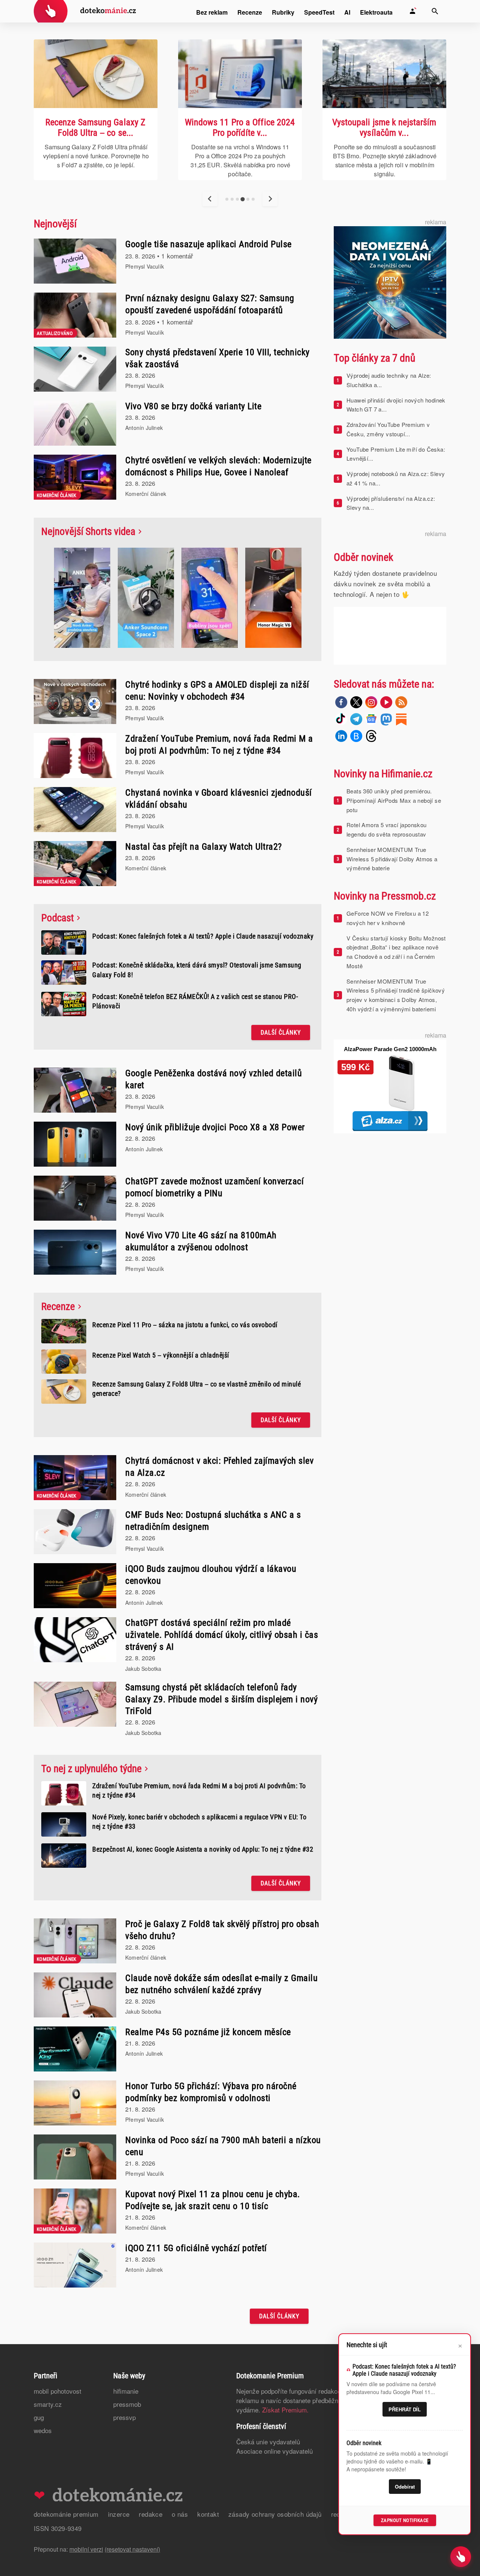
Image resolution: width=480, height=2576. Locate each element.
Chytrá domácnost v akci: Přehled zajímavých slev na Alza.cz (219, 1467)
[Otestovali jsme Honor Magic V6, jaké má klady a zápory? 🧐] (273, 599)
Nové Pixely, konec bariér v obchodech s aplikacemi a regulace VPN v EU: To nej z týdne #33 (199, 1822)
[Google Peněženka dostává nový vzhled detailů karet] (75, 1090)
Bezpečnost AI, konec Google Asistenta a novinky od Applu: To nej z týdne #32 (203, 1849)
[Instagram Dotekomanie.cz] (371, 702)
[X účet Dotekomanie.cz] (356, 702)
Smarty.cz (48, 2404)
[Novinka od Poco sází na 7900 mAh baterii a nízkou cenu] (75, 2157)
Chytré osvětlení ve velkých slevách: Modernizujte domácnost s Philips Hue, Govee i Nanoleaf (218, 466)
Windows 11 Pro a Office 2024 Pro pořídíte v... (96, 128)
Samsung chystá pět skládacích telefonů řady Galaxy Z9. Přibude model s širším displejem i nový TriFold (221, 1699)
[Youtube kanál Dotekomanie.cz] (386, 702)
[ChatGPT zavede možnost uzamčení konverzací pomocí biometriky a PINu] (75, 1198)
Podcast (58, 918)
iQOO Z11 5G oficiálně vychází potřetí (196, 2248)
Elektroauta (376, 12)
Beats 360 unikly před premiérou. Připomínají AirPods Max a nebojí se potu (394, 800)
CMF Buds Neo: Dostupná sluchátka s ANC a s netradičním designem (213, 1521)
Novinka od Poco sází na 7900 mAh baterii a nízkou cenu (223, 2146)
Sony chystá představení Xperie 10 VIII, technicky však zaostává (217, 358)
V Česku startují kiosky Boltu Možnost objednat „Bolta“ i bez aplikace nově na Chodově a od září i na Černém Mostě (396, 952)
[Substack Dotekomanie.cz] (401, 719)
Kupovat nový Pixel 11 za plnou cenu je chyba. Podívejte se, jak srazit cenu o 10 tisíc (213, 2200)
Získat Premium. (285, 2410)
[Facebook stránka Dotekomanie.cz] (341, 702)
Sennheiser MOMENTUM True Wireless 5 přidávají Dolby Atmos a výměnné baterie (392, 859)
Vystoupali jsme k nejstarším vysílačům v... (240, 128)
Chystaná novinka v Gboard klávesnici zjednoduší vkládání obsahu (219, 799)
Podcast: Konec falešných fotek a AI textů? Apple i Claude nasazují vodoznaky (203, 936)
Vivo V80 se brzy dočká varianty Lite (193, 406)
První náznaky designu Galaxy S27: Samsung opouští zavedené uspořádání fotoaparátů (210, 304)
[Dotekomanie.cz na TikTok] (341, 719)
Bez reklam (212, 12)
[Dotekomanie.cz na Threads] (371, 736)
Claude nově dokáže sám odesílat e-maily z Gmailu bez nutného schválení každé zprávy (221, 1984)
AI (347, 12)
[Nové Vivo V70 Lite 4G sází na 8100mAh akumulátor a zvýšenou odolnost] (75, 1252)
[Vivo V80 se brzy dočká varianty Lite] (75, 423)
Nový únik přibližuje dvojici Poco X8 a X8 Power (215, 1127)
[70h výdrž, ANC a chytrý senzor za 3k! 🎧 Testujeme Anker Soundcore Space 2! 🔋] (146, 599)
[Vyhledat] (435, 11)
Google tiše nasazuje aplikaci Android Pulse (208, 244)
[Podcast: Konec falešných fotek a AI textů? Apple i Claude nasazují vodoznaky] (384, 74)
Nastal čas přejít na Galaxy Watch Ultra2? (204, 847)
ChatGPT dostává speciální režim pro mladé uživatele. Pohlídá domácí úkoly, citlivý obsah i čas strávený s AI (222, 1635)
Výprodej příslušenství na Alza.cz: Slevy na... (391, 503)
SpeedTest (319, 12)
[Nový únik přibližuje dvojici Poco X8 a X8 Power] (75, 1144)
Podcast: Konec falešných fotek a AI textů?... (384, 128)
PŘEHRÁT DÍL (405, 2409)
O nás (180, 2514)
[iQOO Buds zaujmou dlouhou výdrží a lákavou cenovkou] (75, 1586)
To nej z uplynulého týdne (91, 1769)
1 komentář (177, 256)
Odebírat (405, 2487)
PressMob (127, 2404)
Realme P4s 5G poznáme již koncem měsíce (208, 2032)
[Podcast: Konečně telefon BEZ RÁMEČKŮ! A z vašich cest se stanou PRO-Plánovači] (64, 1004)
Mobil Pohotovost (58, 2391)
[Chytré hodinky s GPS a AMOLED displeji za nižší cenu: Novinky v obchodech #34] (75, 701)
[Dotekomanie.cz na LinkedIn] (341, 736)
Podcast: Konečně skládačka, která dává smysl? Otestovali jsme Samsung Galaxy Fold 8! (197, 970)
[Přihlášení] (412, 11)
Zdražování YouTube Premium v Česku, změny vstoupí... (388, 429)
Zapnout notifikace (405, 2520)
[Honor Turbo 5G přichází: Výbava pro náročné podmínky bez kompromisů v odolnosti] (75, 2103)
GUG (39, 2417)
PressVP (124, 2417)
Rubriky (283, 12)
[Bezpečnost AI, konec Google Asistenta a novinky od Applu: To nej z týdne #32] (64, 1856)
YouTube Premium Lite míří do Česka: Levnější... (396, 454)
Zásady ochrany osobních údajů (275, 2514)
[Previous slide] (210, 199)
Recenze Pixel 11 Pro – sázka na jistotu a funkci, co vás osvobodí (185, 1325)
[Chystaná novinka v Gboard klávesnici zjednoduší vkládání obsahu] (75, 810)
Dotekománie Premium (66, 2514)
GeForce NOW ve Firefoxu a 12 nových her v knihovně (388, 918)
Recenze (250, 12)
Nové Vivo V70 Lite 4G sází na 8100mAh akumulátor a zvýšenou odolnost (201, 1241)
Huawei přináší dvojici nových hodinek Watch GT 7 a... (396, 405)
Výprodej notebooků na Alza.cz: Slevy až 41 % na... (396, 478)
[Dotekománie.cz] (85, 12)
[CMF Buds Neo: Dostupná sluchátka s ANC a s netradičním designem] (75, 1532)
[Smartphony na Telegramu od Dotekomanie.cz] (356, 719)
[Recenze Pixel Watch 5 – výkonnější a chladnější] (64, 1362)
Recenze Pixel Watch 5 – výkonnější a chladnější (161, 1355)
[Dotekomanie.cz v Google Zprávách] (371, 719)
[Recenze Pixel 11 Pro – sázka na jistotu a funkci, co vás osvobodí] (64, 1331)
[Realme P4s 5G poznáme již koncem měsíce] (75, 2049)
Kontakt (208, 2514)
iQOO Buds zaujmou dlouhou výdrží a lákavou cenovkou (211, 1575)
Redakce (151, 2514)
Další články (281, 1033)
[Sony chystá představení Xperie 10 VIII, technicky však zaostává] (75, 369)
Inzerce (119, 2514)
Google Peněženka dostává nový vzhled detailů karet (214, 1079)
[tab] (227, 199)
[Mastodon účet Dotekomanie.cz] (386, 719)
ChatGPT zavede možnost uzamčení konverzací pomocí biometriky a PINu (214, 1187)
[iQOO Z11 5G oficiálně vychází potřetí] (75, 2265)
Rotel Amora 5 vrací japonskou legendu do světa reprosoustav (387, 829)
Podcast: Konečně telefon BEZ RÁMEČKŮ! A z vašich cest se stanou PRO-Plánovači (195, 1001)
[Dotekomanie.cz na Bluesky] (356, 736)
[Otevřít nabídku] (461, 2557)
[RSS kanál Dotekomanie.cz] (401, 702)
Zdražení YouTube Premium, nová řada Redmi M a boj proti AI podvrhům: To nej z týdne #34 (219, 745)
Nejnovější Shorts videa (88, 532)
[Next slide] (270, 199)
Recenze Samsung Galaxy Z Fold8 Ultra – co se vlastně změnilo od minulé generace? (196, 1389)
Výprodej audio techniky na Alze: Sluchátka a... (389, 380)
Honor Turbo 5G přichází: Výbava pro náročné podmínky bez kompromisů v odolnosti (211, 2092)
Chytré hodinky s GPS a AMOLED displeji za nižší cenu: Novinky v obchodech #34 (217, 691)
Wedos (43, 2430)
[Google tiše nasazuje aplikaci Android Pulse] (75, 261)
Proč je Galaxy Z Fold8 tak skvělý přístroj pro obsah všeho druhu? (222, 1930)
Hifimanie (126, 2391)
